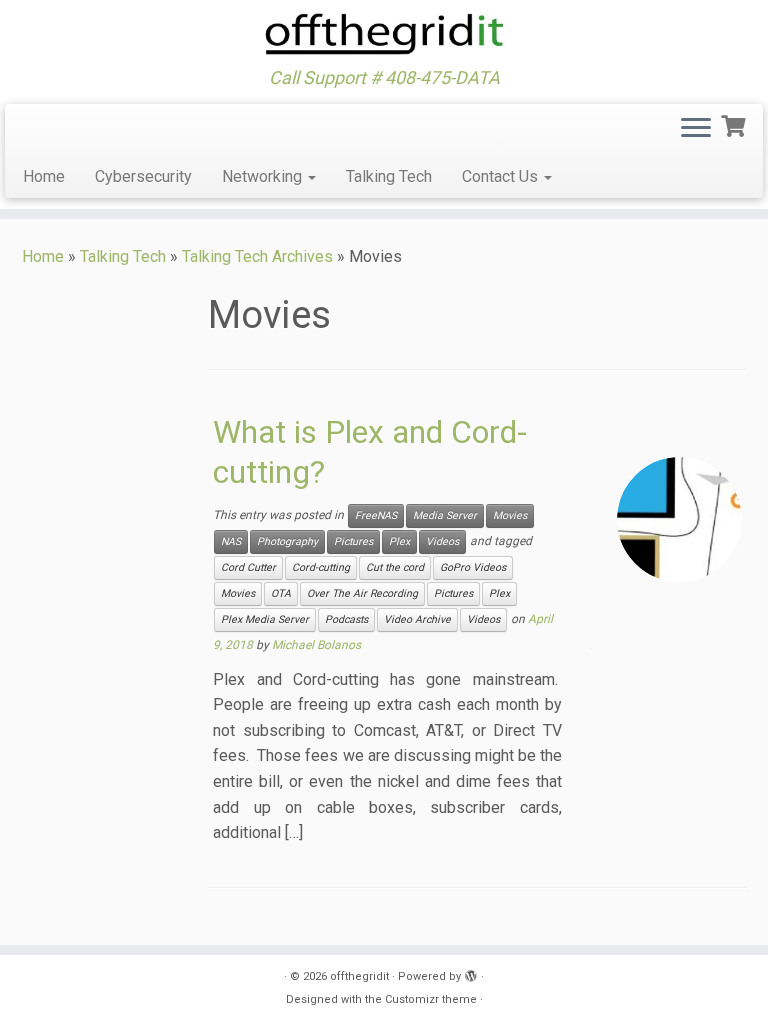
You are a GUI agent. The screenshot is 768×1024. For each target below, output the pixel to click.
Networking (264, 176)
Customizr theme (431, 999)
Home (44, 176)
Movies (510, 515)
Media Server (445, 515)
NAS (231, 541)
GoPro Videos (473, 567)
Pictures (353, 541)
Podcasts (346, 619)
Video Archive (417, 619)
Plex (399, 541)
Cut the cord (395, 567)
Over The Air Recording (362, 593)
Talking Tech (389, 176)
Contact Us (502, 176)
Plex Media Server (265, 619)
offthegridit (359, 976)
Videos (442, 541)
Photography (287, 541)
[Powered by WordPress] (471, 973)
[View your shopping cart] (735, 124)
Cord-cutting (321, 567)
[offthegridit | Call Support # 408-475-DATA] (384, 34)
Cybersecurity (143, 176)
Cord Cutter (248, 567)
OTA (281, 593)
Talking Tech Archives (257, 256)
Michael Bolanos (316, 645)
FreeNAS (376, 515)
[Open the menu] (696, 130)
